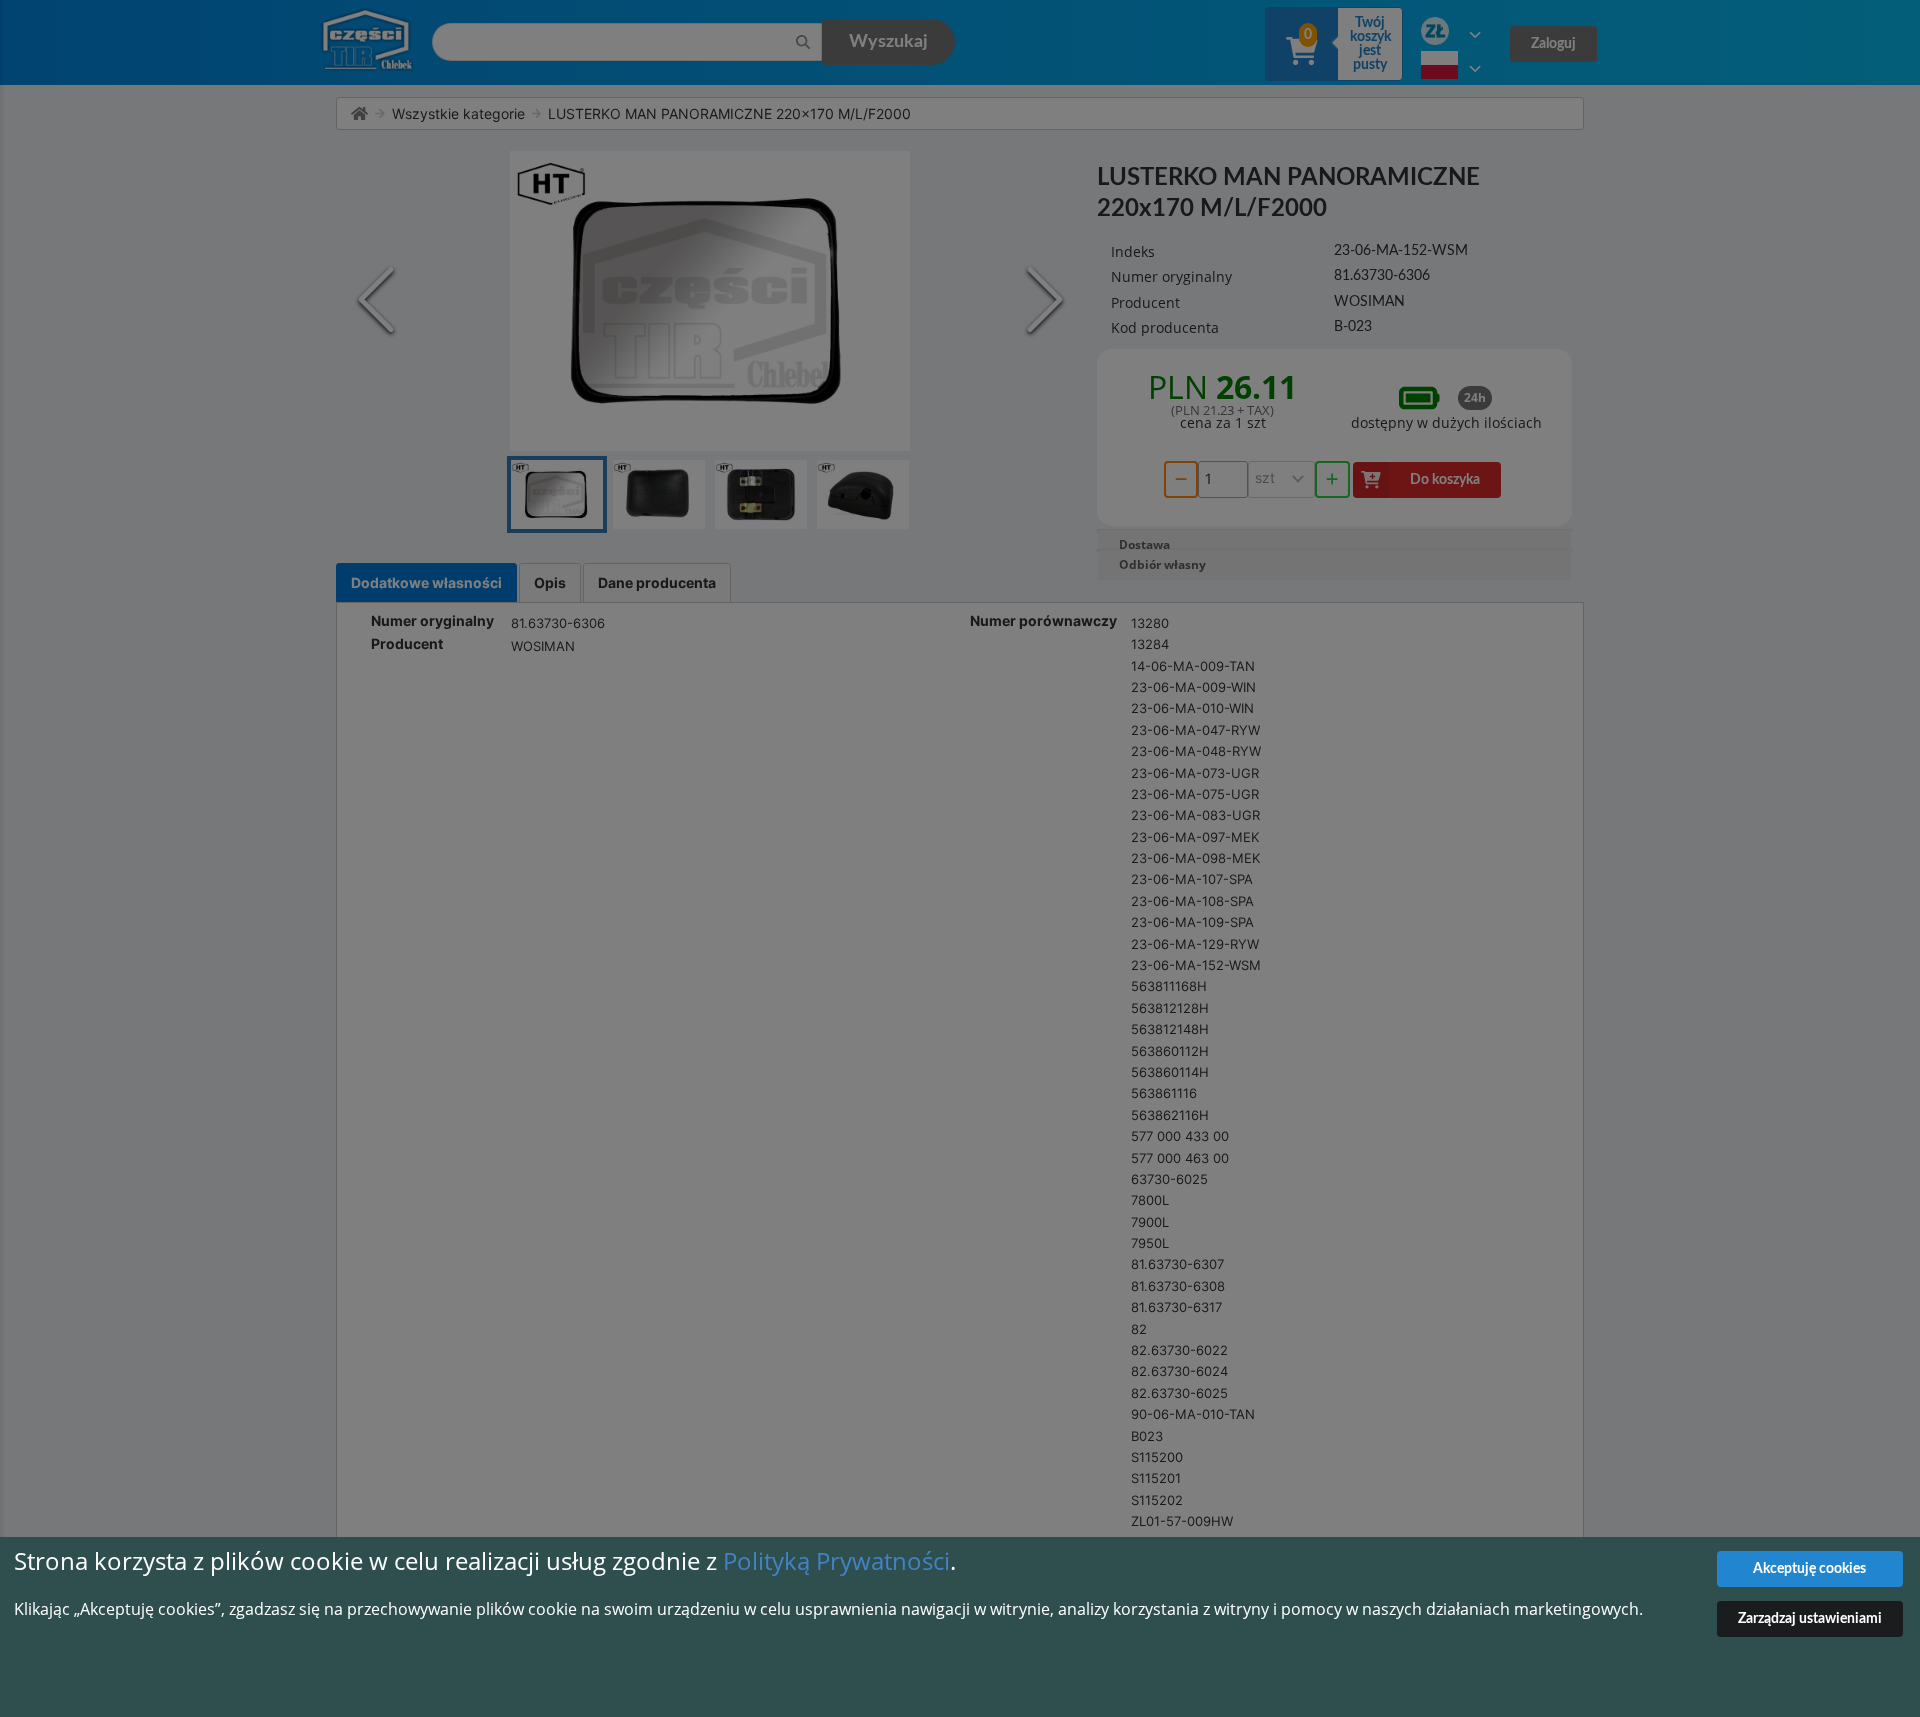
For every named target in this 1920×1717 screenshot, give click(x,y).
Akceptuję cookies (1809, 1569)
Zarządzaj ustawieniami (1810, 1619)
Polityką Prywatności (836, 1560)
